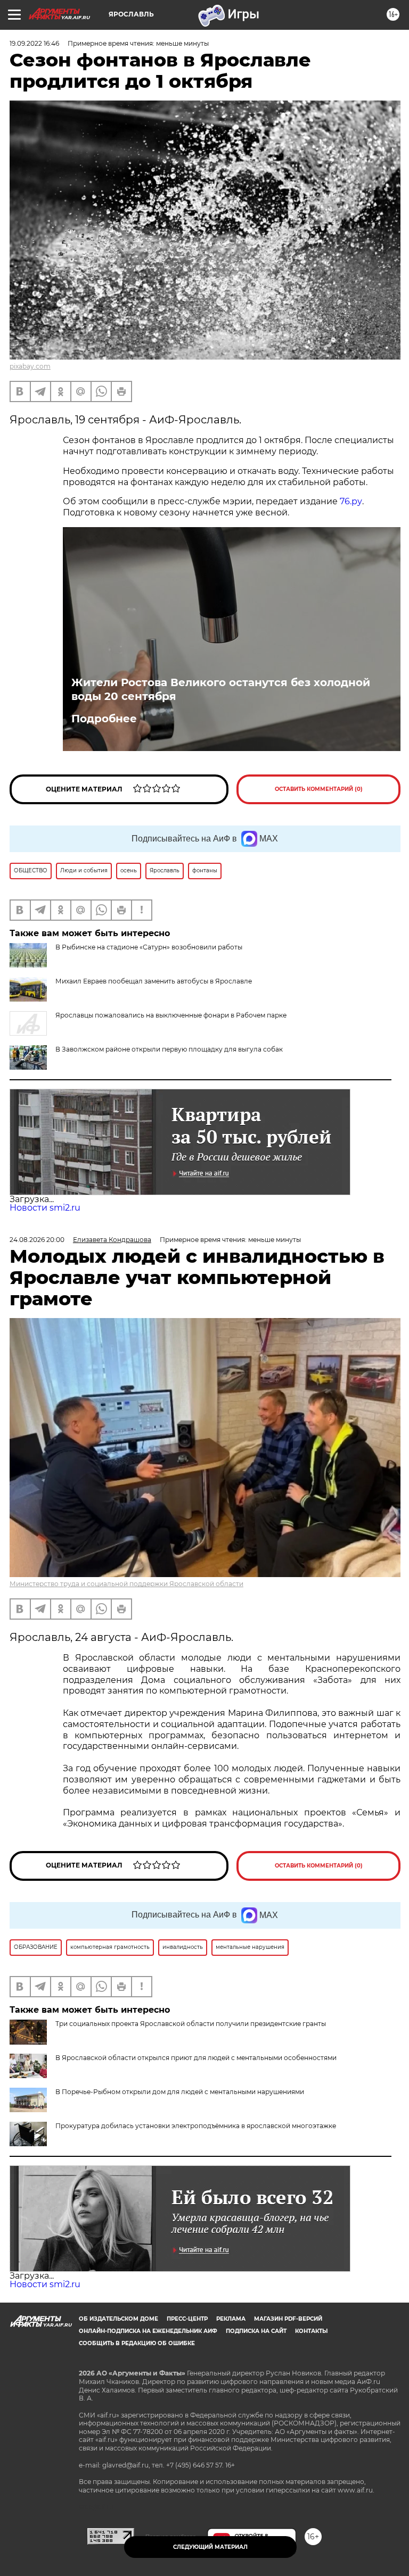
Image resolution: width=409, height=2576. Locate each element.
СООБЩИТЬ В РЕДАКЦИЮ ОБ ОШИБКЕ (137, 2343)
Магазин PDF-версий (288, 2319)
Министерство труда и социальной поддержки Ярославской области (126, 1584)
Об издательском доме (118, 2319)
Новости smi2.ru (45, 1208)
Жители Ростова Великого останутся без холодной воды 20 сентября (221, 689)
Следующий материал (210, 2547)
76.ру (351, 501)
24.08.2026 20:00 (37, 1240)
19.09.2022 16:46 (34, 43)
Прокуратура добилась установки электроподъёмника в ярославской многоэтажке (196, 2126)
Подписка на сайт (256, 2331)
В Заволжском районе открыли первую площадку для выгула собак (169, 1049)
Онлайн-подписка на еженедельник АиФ (148, 2331)
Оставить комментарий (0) (319, 789)
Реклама (231, 2319)
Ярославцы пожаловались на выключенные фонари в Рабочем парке (171, 1015)
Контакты (311, 2331)
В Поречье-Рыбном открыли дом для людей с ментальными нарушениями (180, 2092)
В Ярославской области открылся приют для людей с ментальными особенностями (196, 2058)
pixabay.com (30, 366)
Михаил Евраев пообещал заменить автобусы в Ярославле (154, 981)
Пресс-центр (187, 2319)
